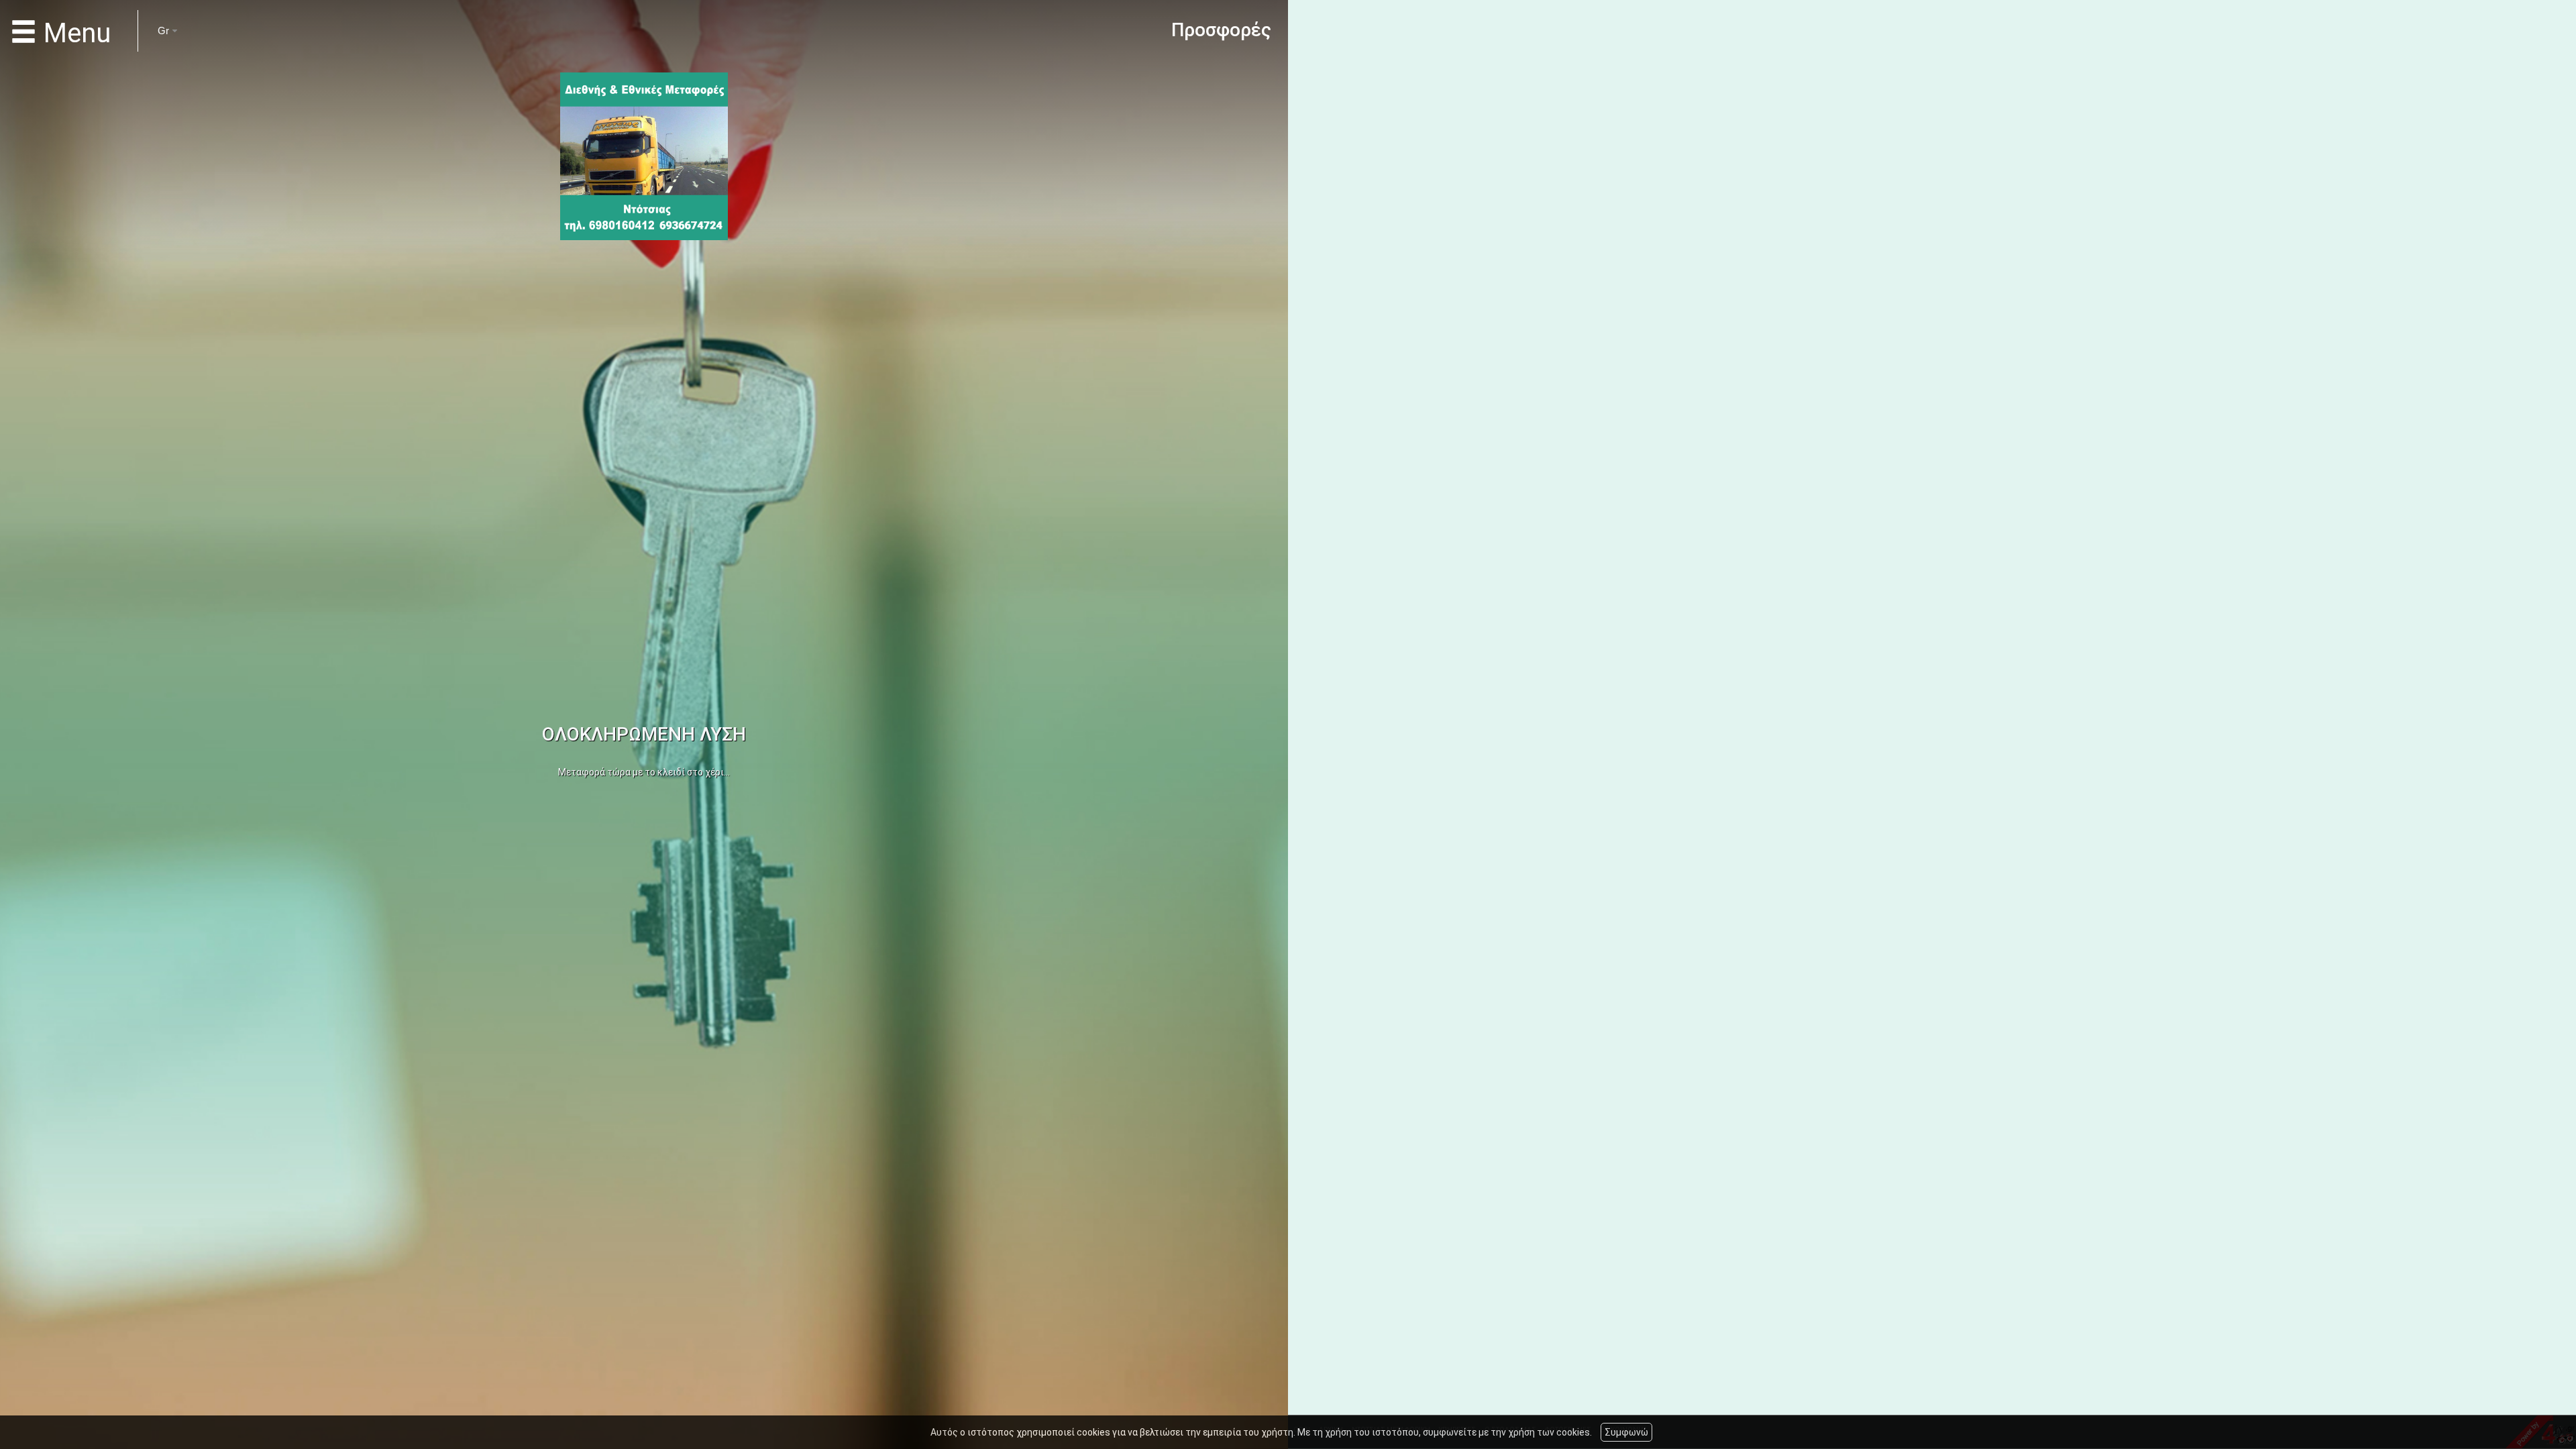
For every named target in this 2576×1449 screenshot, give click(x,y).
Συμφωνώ (1626, 1432)
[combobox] (160, 31)
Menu (74, 34)
